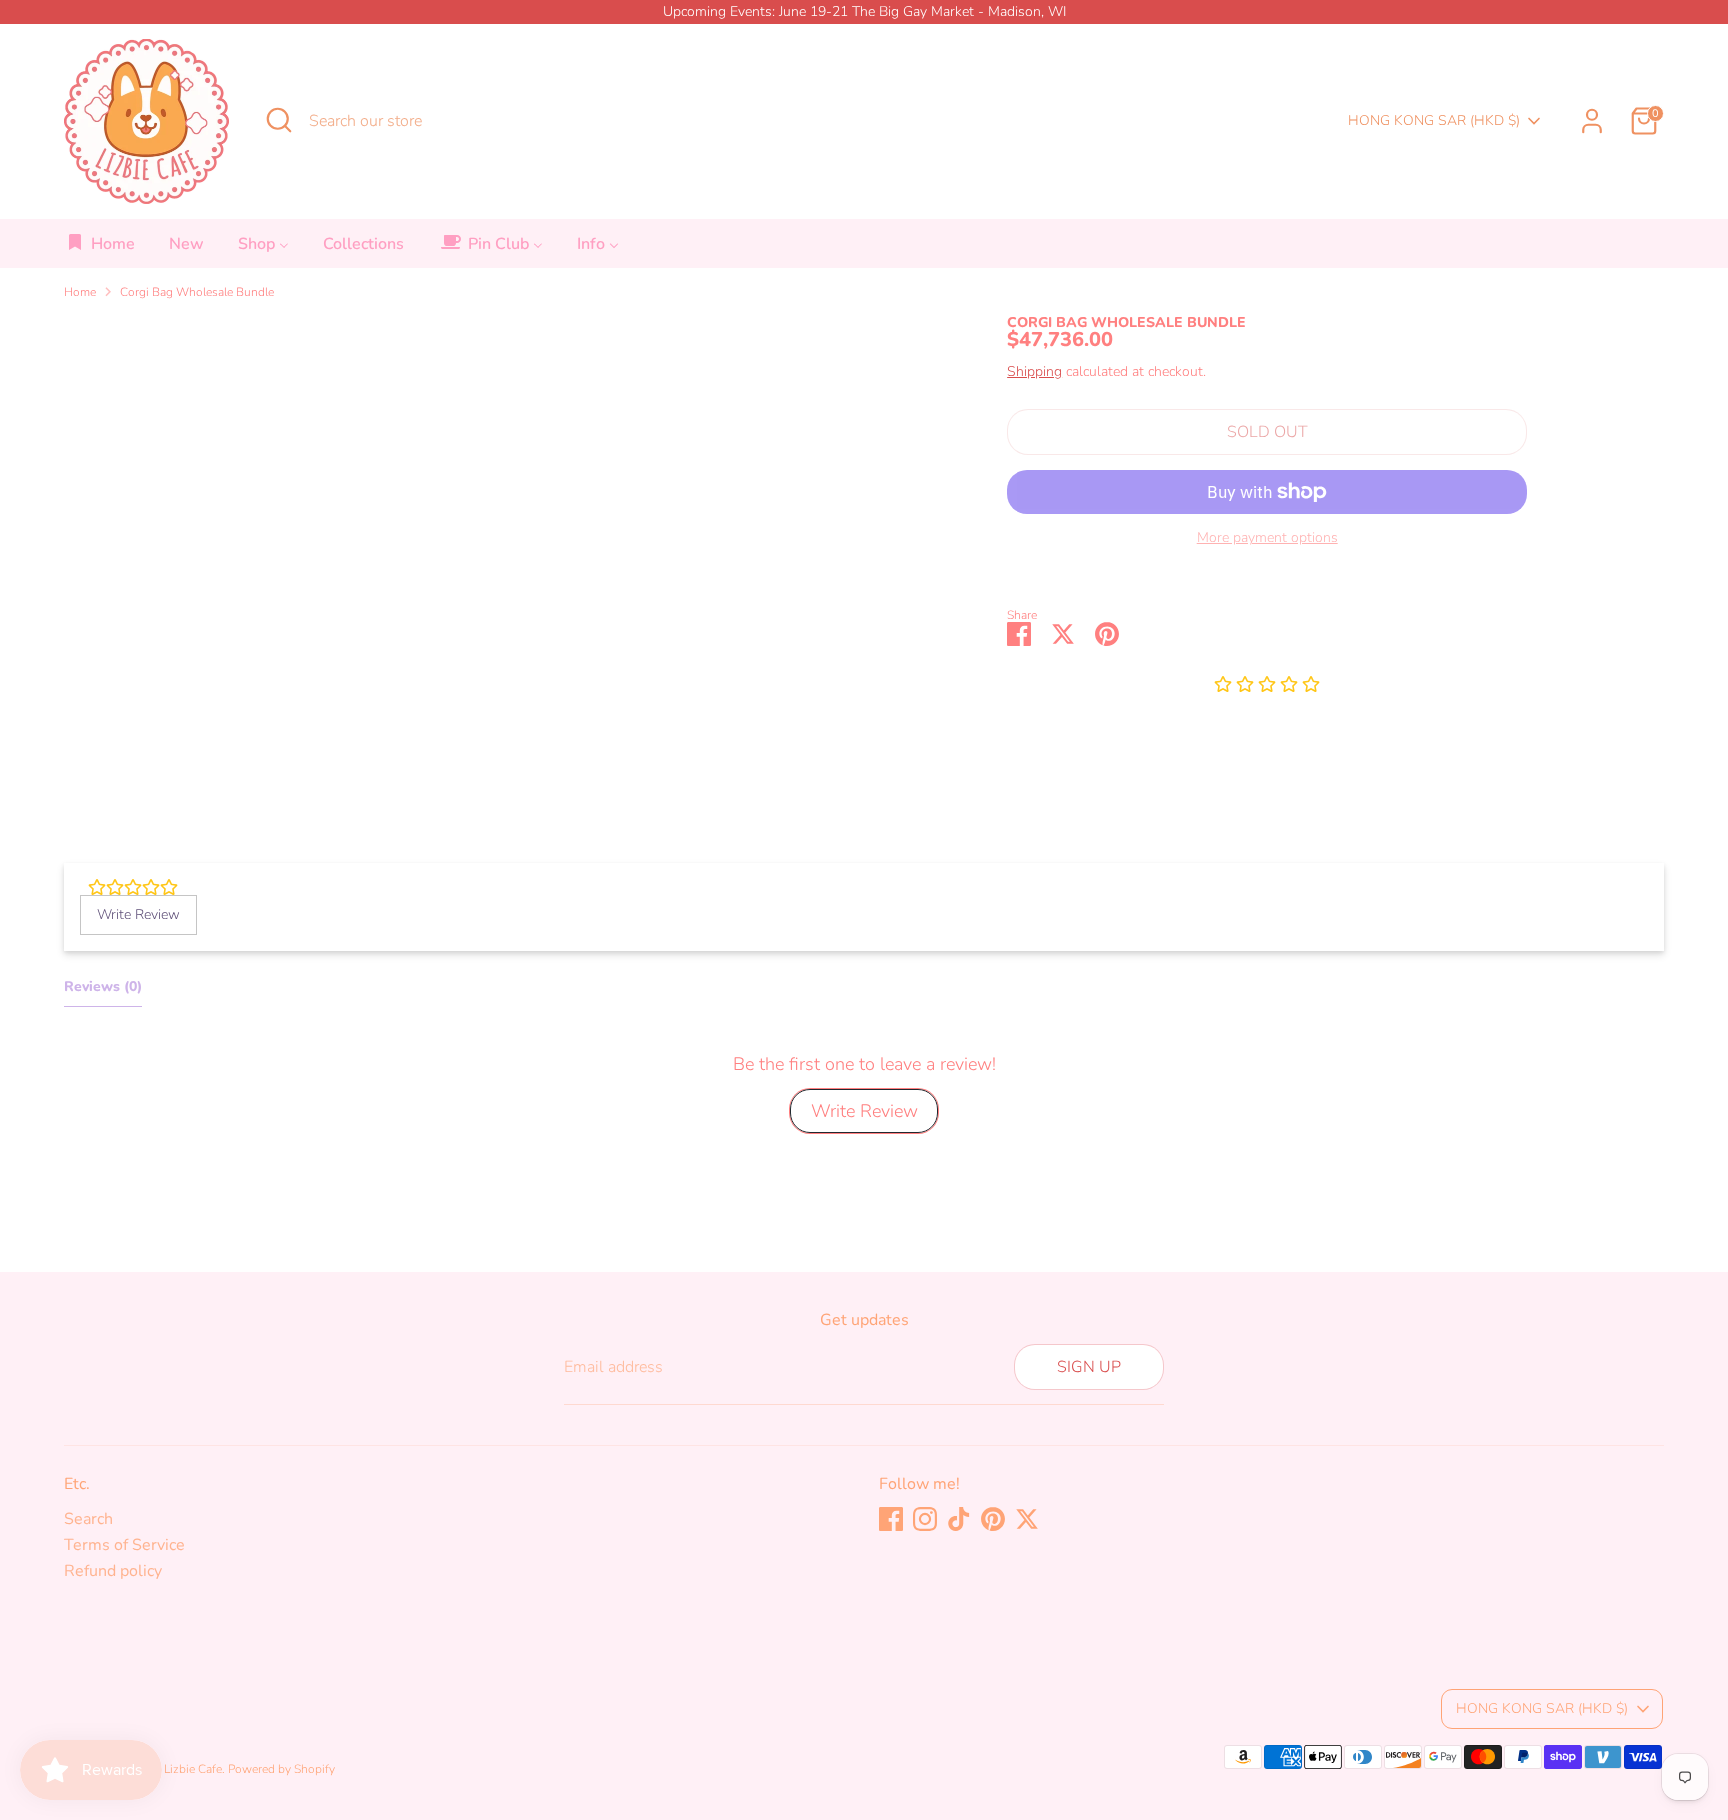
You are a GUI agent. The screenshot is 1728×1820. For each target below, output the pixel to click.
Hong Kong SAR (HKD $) (1434, 120)
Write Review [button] (138, 914)
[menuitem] (100, 249)
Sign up (1089, 1367)
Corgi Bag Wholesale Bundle (197, 292)
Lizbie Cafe (193, 1769)
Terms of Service (124, 1545)
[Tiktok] (959, 1519)
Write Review (864, 1111)
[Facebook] (891, 1519)
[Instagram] (925, 1519)
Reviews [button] (103, 986)
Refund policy (113, 1571)
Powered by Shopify (281, 1769)
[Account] (1592, 121)
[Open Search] (279, 120)
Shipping (1034, 371)
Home (80, 292)
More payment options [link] (1267, 538)
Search (88, 1519)
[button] (1267, 686)
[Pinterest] (993, 1519)
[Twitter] (1027, 1519)
